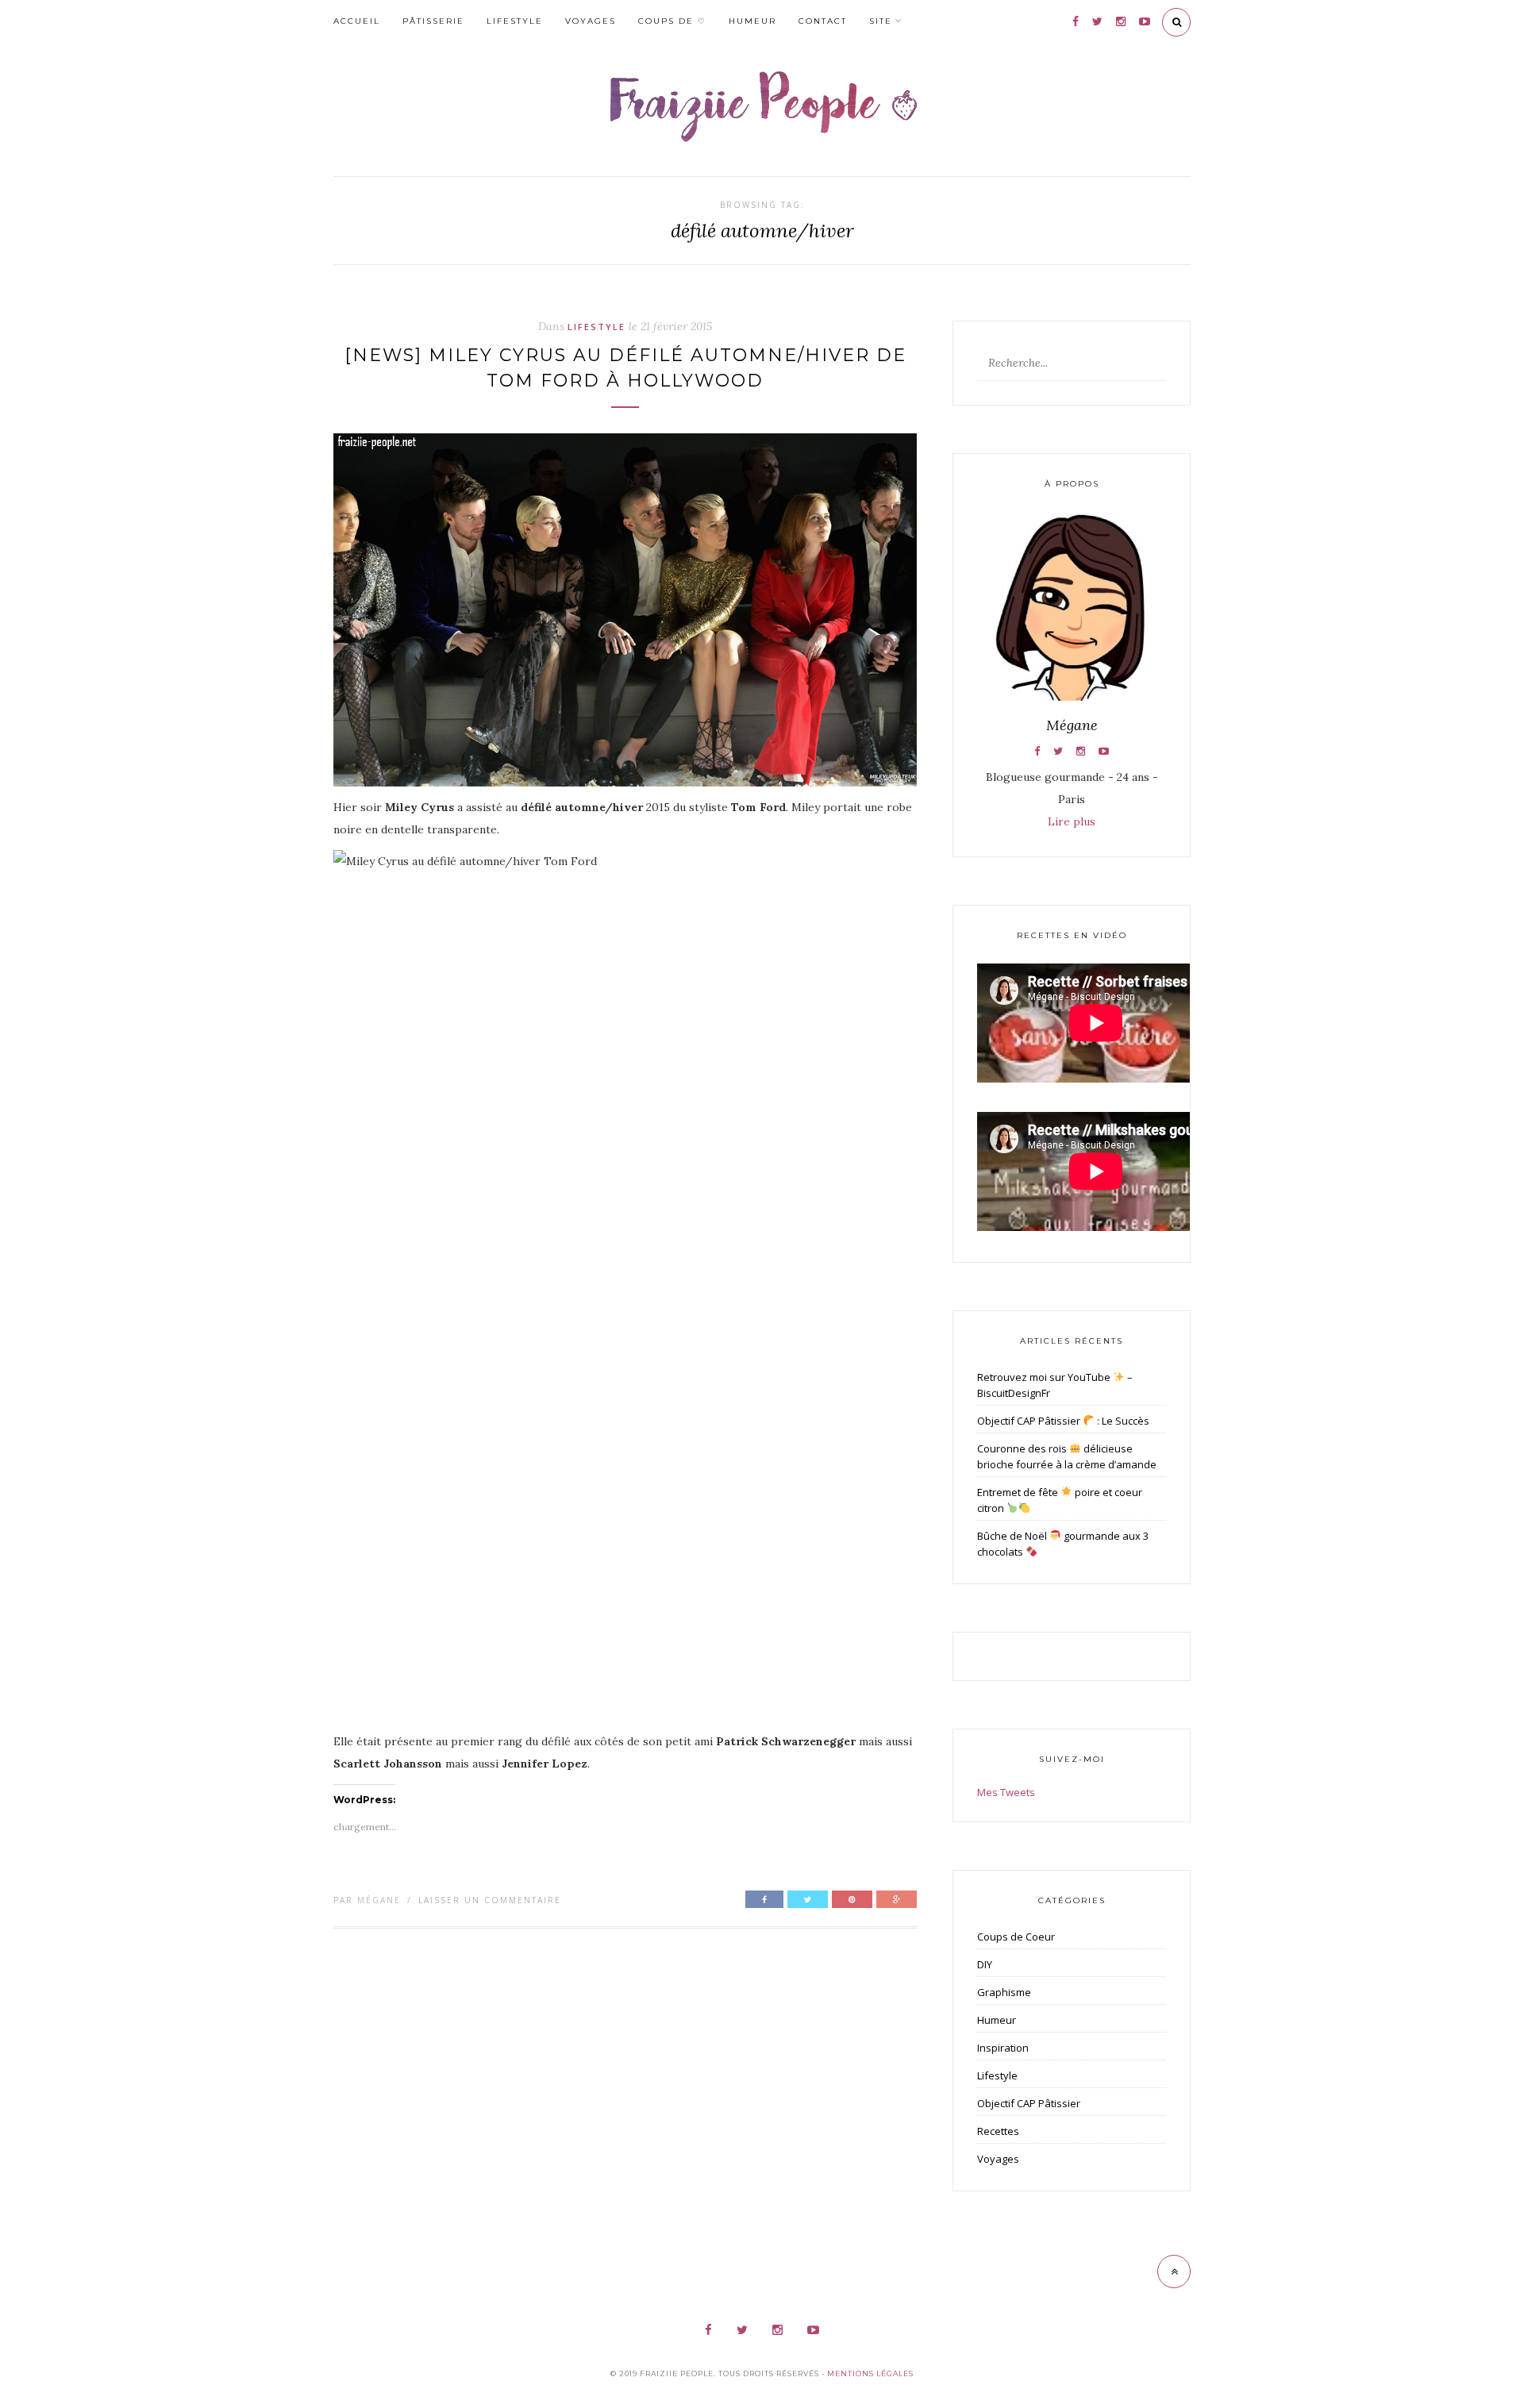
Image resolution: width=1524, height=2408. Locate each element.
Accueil (357, 21)
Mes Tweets (1006, 1792)
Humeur (752, 21)
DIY (985, 1964)
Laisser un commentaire (490, 1900)
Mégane (379, 1900)
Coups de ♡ (672, 21)
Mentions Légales (870, 2373)
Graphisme (1004, 1992)
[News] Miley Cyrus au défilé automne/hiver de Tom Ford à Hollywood (625, 368)
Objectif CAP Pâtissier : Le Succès (1063, 1421)
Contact (823, 21)
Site (881, 21)
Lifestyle (515, 21)
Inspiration (1003, 2048)
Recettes (998, 2131)
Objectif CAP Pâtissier (1029, 2103)
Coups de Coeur (1016, 1937)
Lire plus (1072, 821)
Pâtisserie (433, 21)
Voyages (591, 21)
